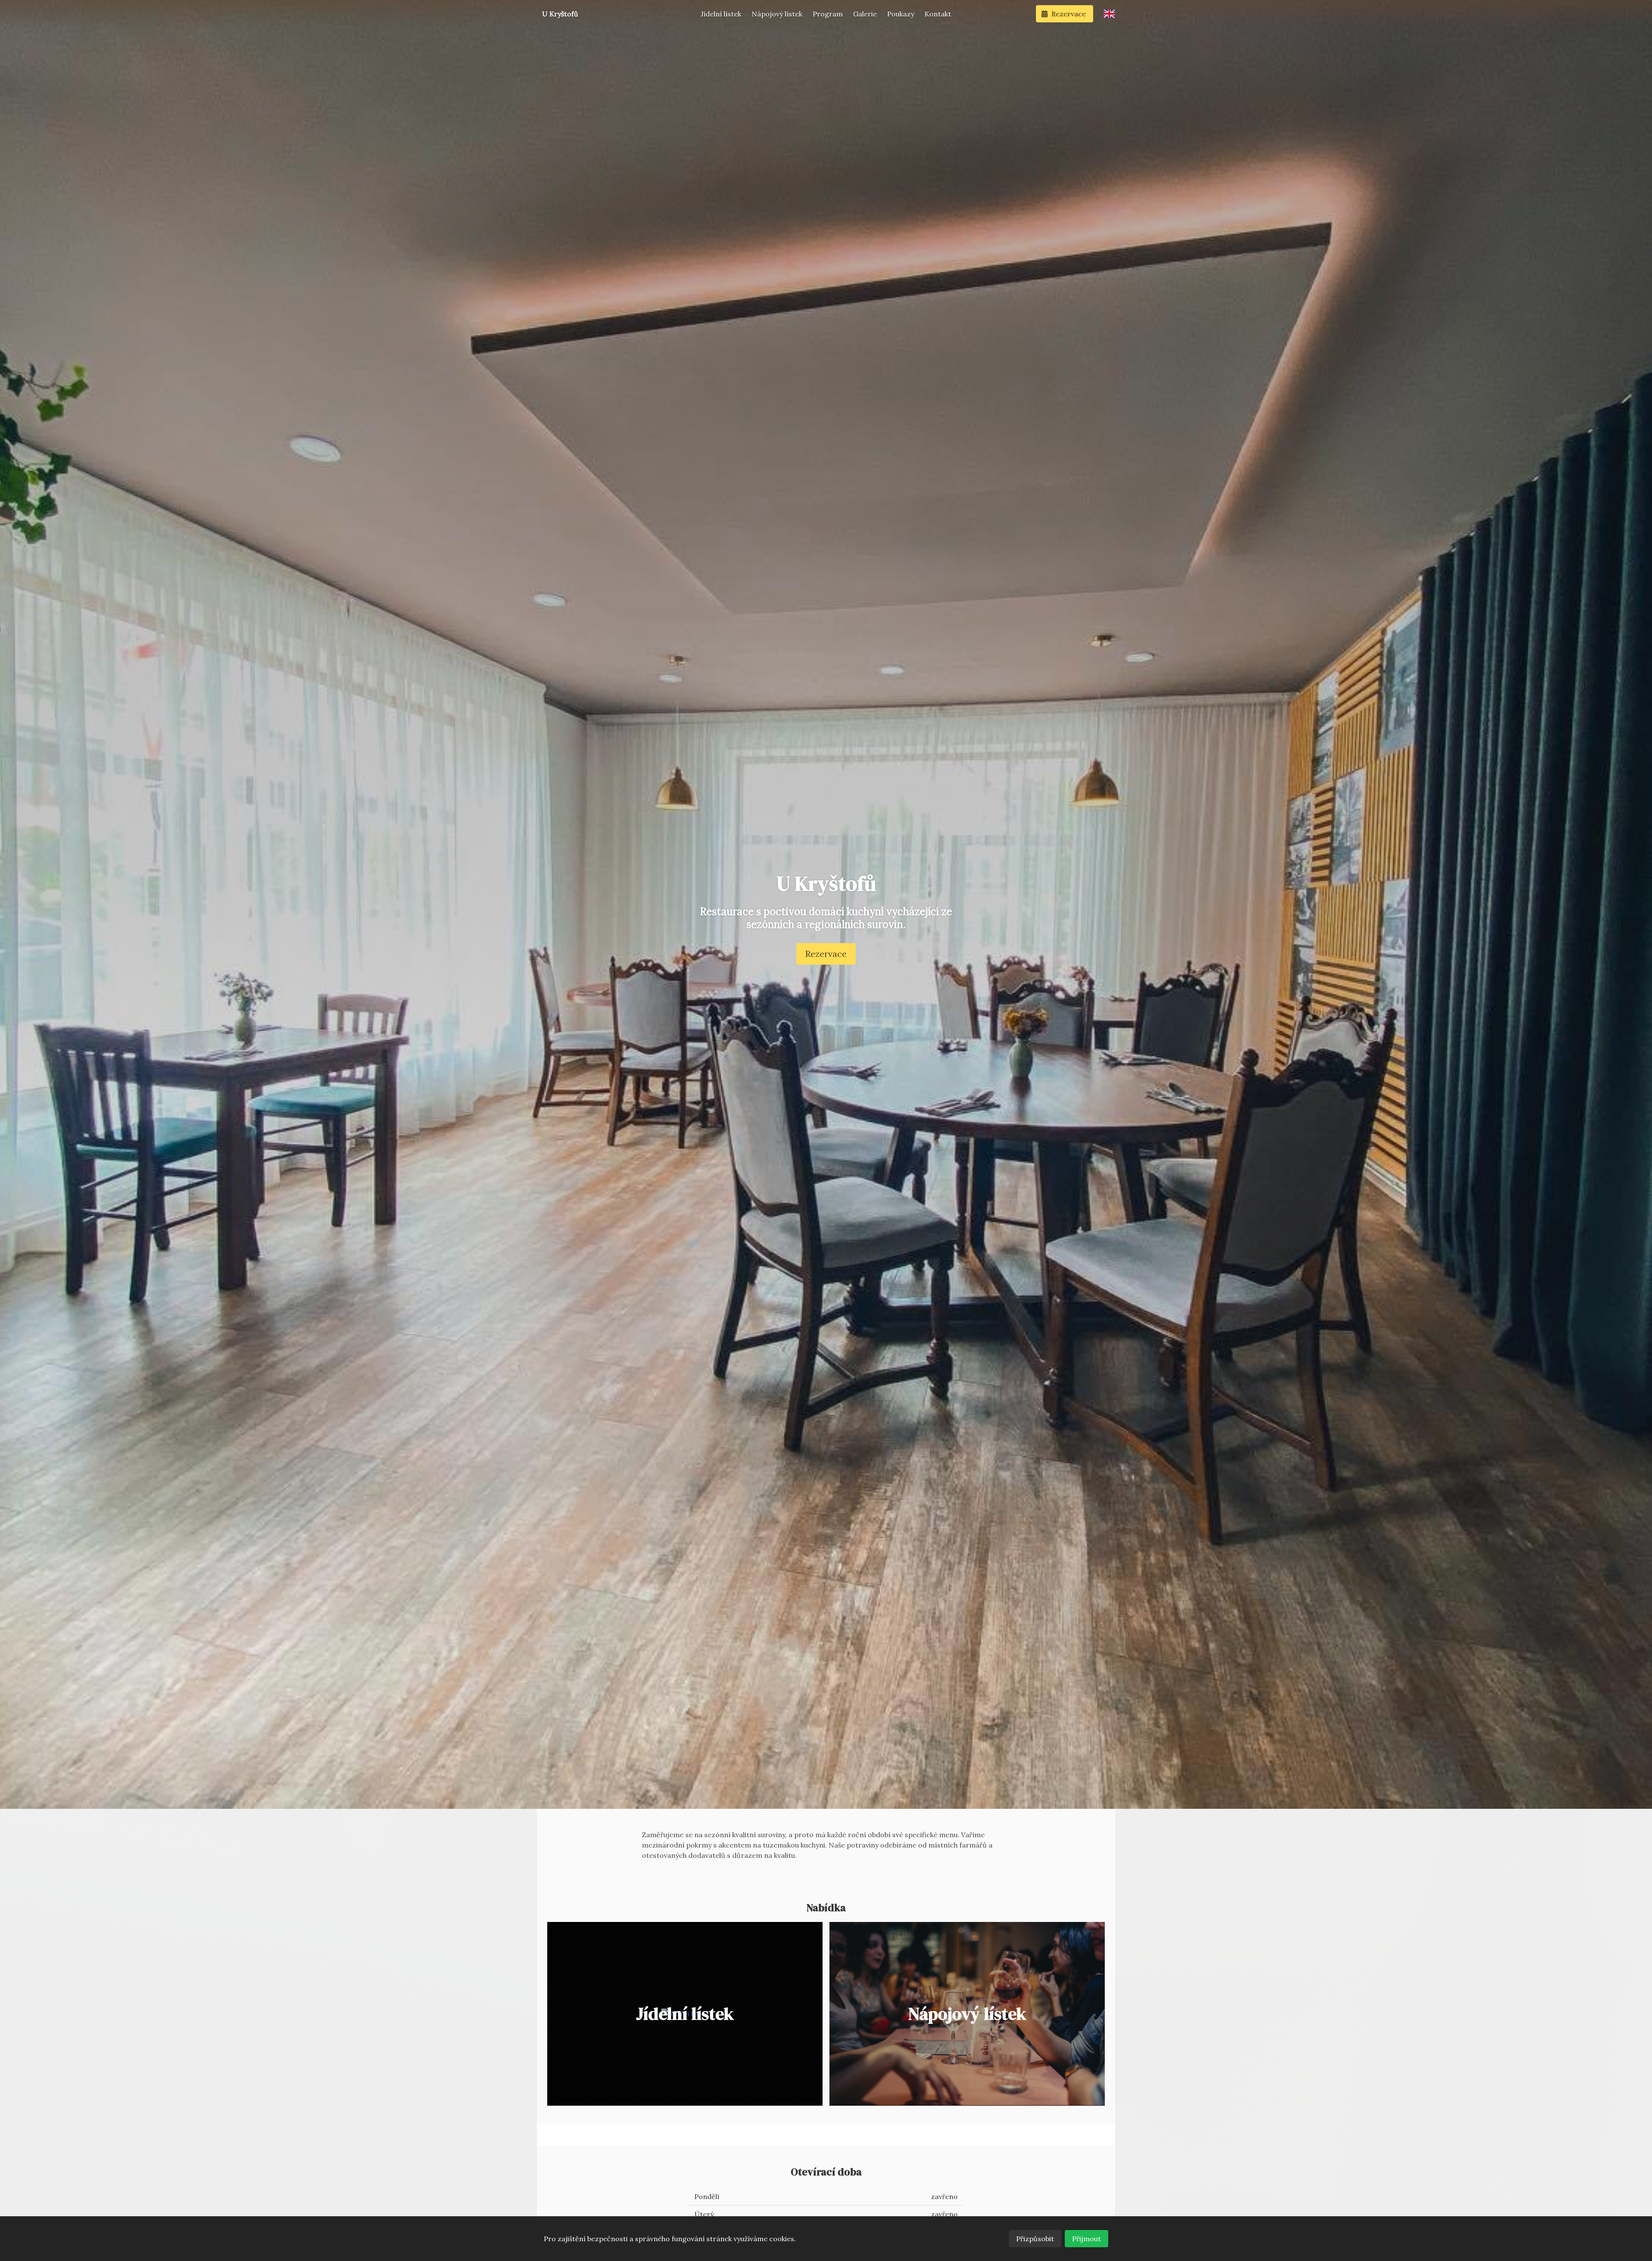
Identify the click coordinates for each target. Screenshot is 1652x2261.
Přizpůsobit (1035, 2239)
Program (828, 14)
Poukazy (901, 14)
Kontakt (938, 14)
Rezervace (826, 954)
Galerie (865, 14)
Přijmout (1086, 2239)
